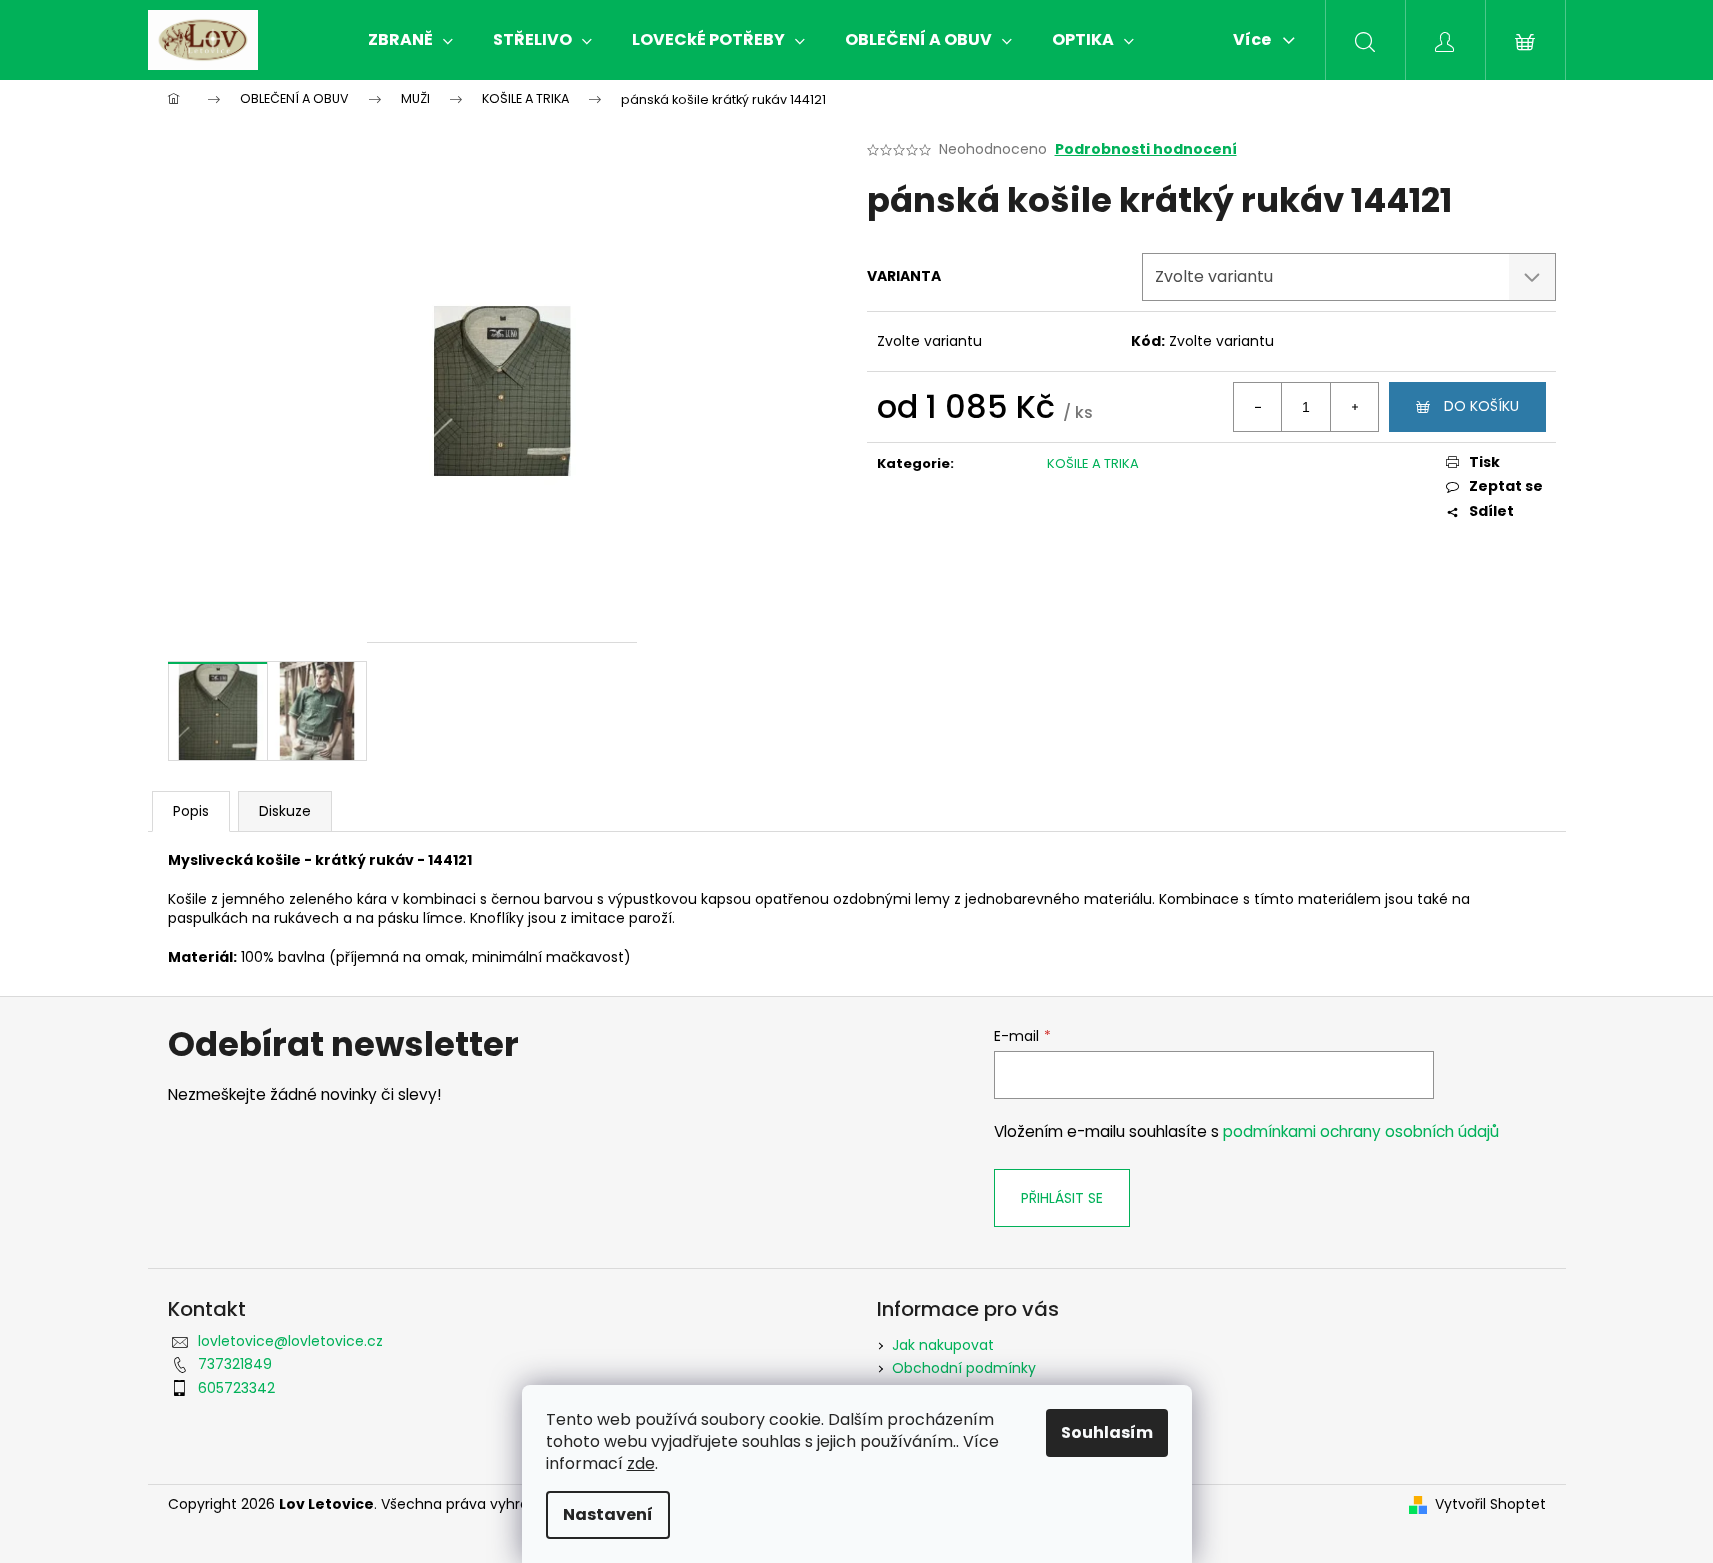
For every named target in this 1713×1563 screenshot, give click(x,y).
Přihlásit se (1062, 1198)
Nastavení (608, 1514)
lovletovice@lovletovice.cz (290, 1341)
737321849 (235, 1364)
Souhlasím (1107, 1432)
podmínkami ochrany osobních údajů (1361, 1131)
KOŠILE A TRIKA (1093, 463)
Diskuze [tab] (285, 811)
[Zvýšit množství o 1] (1354, 407)
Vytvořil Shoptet (1490, 1504)
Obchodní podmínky (964, 1368)
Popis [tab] (191, 811)
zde (641, 1463)
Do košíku (1481, 406)
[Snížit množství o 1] (1258, 407)
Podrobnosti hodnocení (1146, 149)
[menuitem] (410, 40)
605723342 (236, 1388)
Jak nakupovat (943, 1345)
